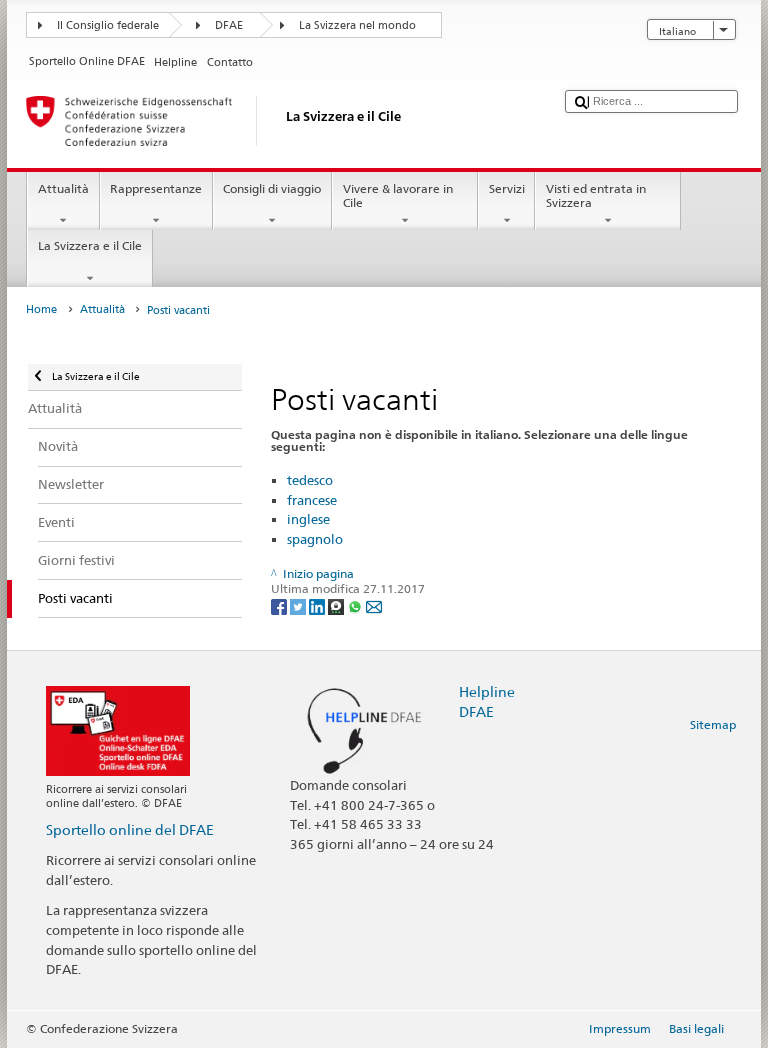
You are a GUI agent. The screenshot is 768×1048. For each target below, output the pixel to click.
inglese (308, 519)
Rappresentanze (156, 188)
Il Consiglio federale (108, 25)
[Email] (374, 605)
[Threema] (337, 605)
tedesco (310, 480)
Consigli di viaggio (272, 188)
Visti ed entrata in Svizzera (596, 195)
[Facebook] (280, 605)
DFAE (229, 25)
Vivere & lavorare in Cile (398, 195)
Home (41, 309)
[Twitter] (299, 605)
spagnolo (315, 539)
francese (312, 500)
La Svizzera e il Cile (90, 245)
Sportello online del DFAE (130, 829)
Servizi (507, 188)
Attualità (63, 188)
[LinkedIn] (318, 605)
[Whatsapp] (356, 605)
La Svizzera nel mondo (357, 25)
